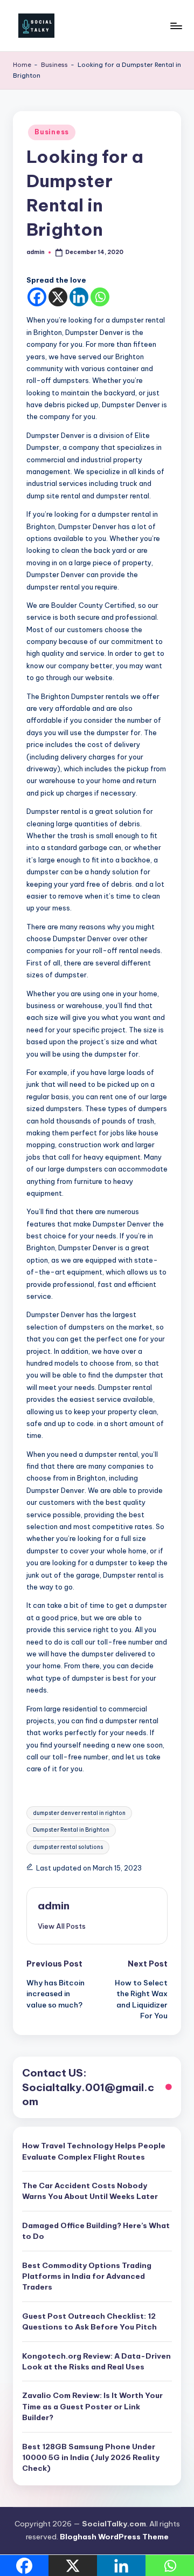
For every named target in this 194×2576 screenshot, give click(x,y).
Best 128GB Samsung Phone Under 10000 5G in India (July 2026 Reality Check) (91, 2458)
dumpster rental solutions (68, 1847)
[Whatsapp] (100, 297)
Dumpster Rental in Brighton (71, 1830)
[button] (62, 1926)
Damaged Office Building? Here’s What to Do (96, 2231)
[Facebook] (37, 297)
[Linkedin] (79, 297)
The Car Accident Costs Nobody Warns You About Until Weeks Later (90, 2191)
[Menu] (176, 26)
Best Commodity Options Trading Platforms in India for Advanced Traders (87, 2276)
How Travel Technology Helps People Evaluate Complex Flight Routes (94, 2151)
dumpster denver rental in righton (79, 1813)
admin (54, 1906)
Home (22, 65)
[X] (58, 297)
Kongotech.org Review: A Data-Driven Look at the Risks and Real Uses (96, 2361)
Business (54, 65)
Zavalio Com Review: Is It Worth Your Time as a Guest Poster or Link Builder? (92, 2406)
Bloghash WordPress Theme (114, 2537)
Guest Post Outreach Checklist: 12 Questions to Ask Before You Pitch (89, 2321)
